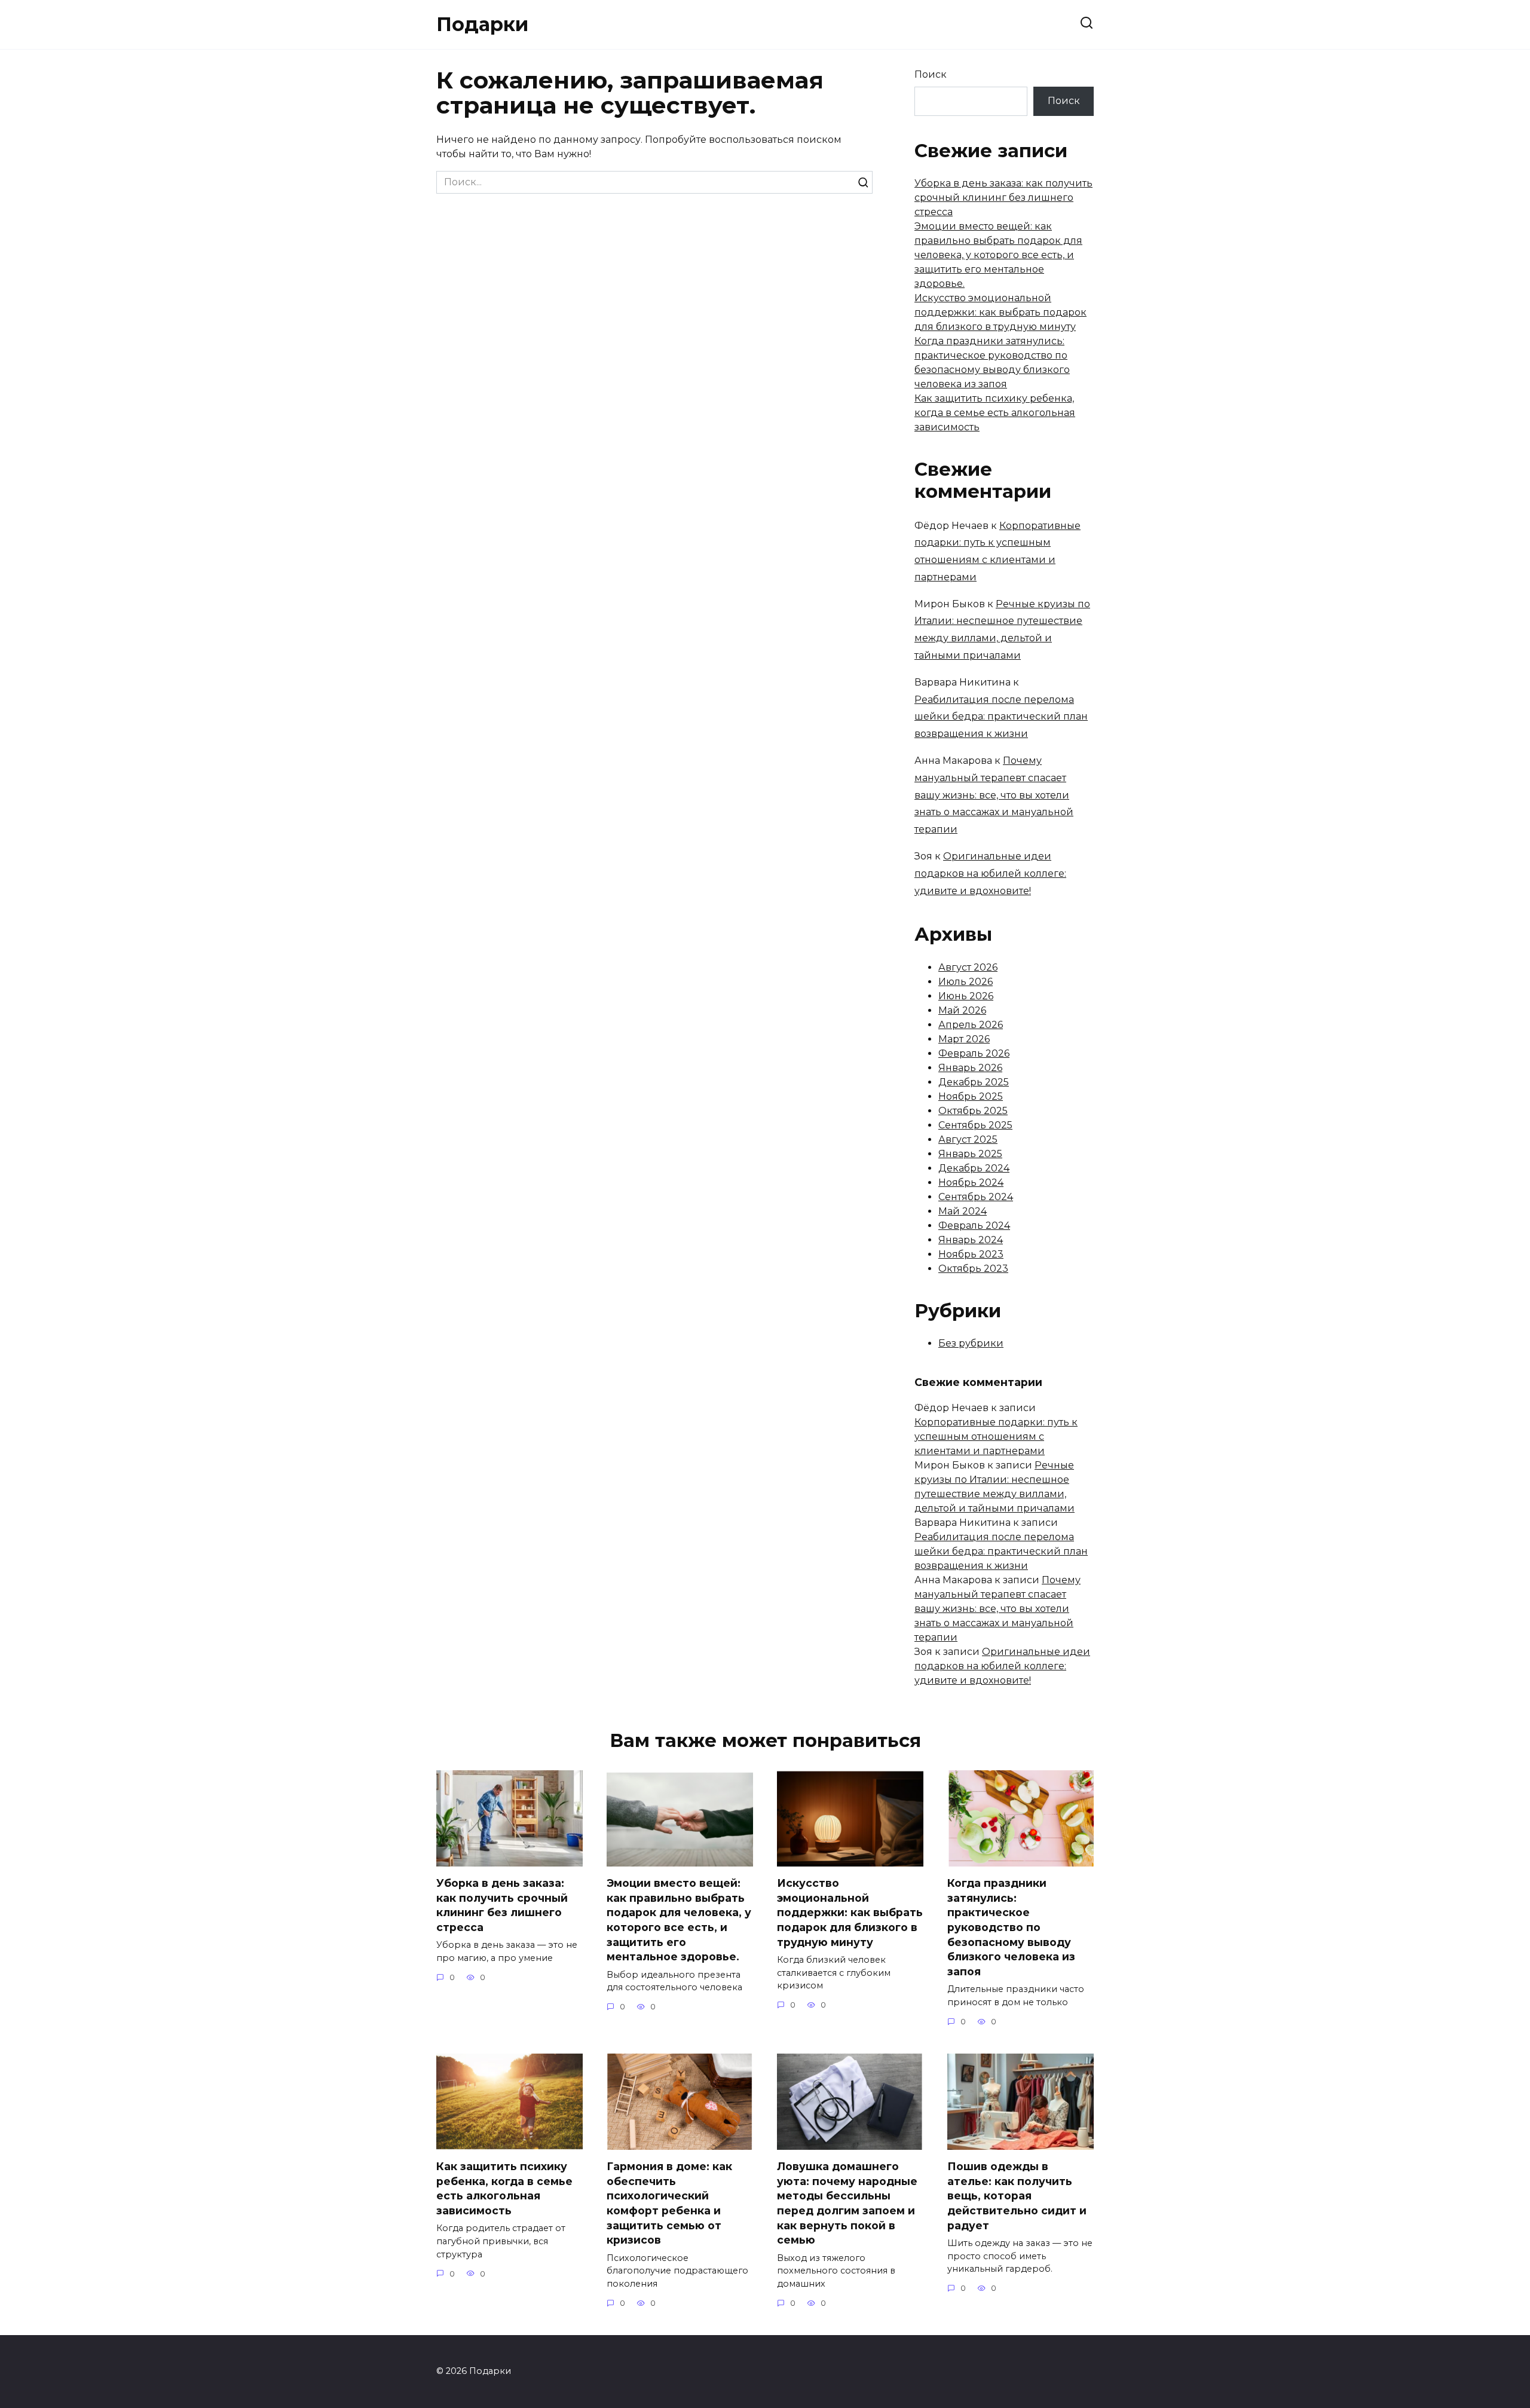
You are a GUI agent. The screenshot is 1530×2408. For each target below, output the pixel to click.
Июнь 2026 (966, 996)
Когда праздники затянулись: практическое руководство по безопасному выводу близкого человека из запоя (1011, 1927)
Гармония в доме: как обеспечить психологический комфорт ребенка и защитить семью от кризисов (669, 2203)
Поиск (931, 74)
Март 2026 (964, 1039)
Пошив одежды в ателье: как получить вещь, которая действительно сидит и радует (1017, 2196)
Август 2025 (968, 1139)
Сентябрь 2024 (976, 1197)
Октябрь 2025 (973, 1111)
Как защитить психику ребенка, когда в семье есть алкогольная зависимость (995, 413)
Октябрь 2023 (973, 1269)
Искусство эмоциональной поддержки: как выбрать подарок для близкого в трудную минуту (1000, 312)
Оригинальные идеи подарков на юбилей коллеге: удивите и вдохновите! (990, 873)
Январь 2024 (971, 1240)
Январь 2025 (970, 1154)
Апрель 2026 (971, 1025)
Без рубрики (971, 1343)
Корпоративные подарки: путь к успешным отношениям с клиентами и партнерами (996, 1436)
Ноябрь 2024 (971, 1182)
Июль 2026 (966, 982)
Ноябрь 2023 (971, 1254)
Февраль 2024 (974, 1226)
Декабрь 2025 (974, 1082)
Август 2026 (968, 967)
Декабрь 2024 (974, 1168)
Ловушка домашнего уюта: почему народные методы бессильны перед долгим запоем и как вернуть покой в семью (847, 2203)
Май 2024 (963, 1211)
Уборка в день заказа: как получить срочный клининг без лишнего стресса (1003, 198)
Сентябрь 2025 (975, 1125)
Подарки (482, 24)
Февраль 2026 (974, 1053)
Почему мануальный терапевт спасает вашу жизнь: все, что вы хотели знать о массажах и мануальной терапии (994, 795)
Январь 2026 (970, 1068)
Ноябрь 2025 (971, 1096)
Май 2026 (962, 1010)
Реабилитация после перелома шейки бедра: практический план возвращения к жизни (1001, 717)
